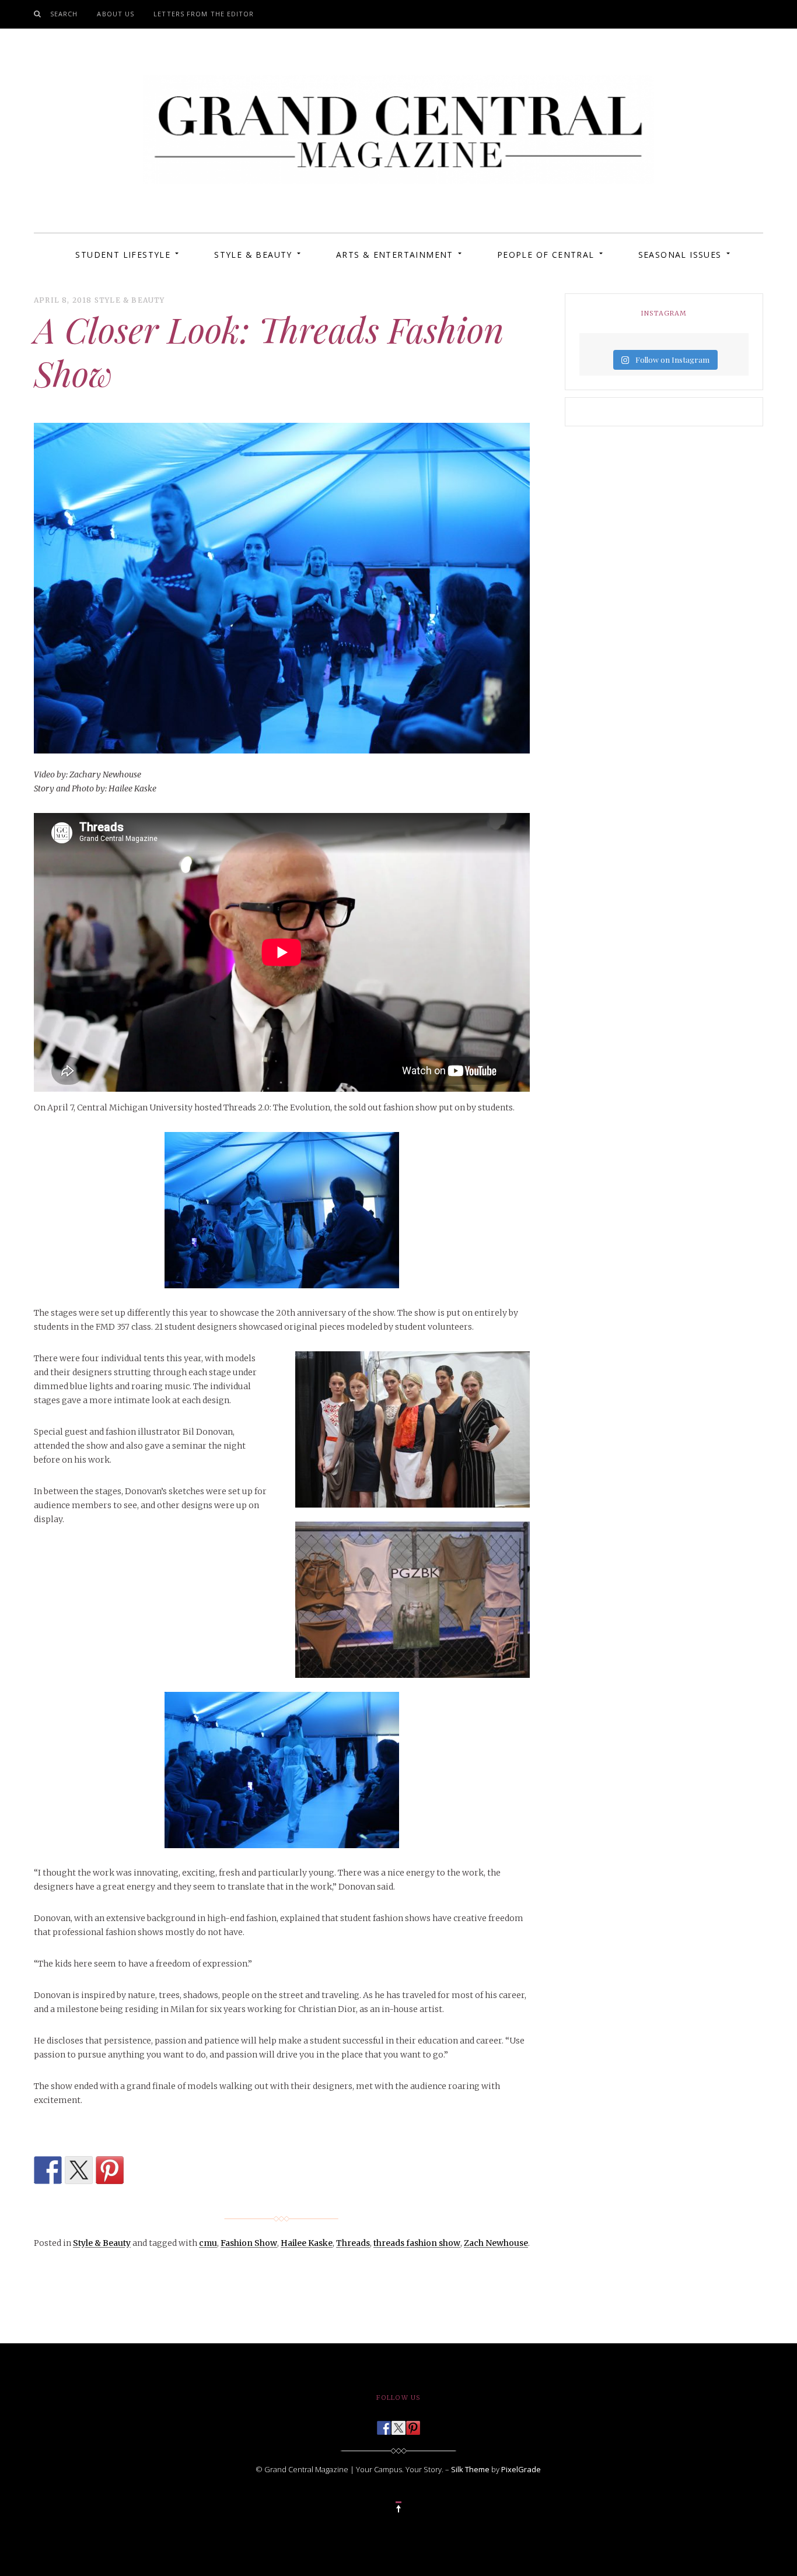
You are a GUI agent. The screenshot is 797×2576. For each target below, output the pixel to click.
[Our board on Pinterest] (413, 2424)
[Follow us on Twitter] (398, 2424)
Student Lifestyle (123, 255)
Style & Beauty (253, 255)
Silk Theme (470, 2469)
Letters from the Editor (204, 14)
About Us (116, 14)
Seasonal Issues (680, 255)
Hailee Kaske (307, 2243)
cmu (208, 2243)
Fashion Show (249, 2243)
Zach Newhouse (496, 2243)
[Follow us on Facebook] (384, 2424)
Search (64, 14)
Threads (353, 2243)
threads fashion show (417, 2243)
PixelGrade (521, 2469)
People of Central (546, 255)
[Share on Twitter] (79, 2170)
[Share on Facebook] (48, 2170)
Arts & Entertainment (395, 255)
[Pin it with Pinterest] (110, 2170)
